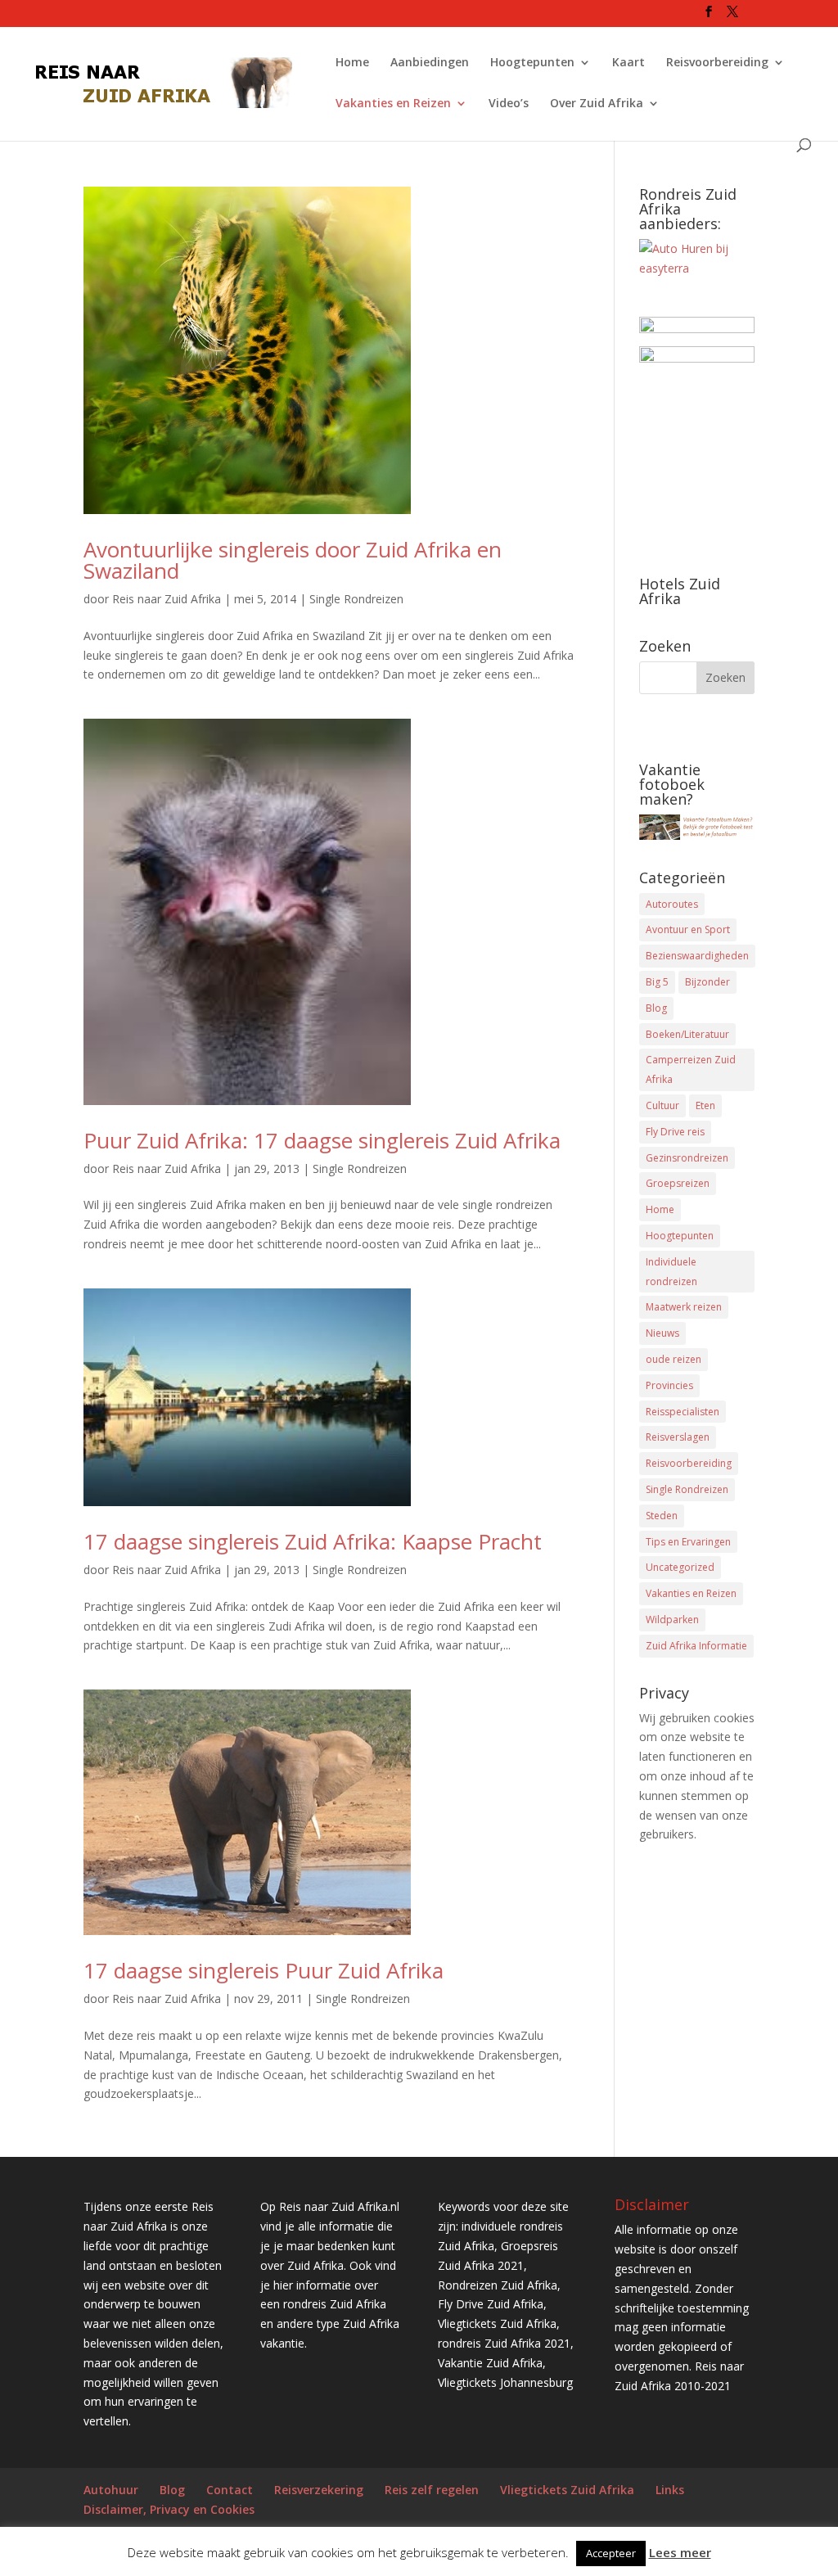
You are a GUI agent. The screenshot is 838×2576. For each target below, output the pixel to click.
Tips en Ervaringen (688, 1542)
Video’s (509, 104)
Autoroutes (672, 904)
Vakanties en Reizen (393, 104)
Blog (656, 1008)
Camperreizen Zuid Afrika (691, 1069)
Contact (230, 2490)
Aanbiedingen (430, 63)
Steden (662, 1516)
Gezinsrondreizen (687, 1158)
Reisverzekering (319, 2490)
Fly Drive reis (675, 1132)
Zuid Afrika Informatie (696, 1646)
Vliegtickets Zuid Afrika (567, 2490)
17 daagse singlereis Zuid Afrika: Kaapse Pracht (313, 1541)
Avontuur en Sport (688, 929)
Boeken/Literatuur (687, 1034)
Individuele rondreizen (671, 1272)
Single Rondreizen (356, 599)
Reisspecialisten (683, 1412)
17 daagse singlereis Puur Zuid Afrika (264, 1970)
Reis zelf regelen (432, 2490)
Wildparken (672, 1620)
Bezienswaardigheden (697, 956)
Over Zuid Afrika (597, 104)
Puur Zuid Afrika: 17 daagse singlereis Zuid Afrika (322, 1140)
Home (352, 63)
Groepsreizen (678, 1183)
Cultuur (662, 1105)
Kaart (628, 63)
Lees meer (680, 2552)
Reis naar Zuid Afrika (167, 599)
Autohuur (111, 2490)
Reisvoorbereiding (717, 63)
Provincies (669, 1385)
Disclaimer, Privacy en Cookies (169, 2509)
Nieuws (662, 1333)
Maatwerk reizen (684, 1307)
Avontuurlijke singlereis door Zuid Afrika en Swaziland (293, 560)
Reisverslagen (678, 1437)
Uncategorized (680, 1567)
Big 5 (657, 982)
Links (670, 2490)
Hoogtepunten (532, 63)
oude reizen (674, 1359)
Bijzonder (707, 982)
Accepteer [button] (611, 2553)
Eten (705, 1105)
